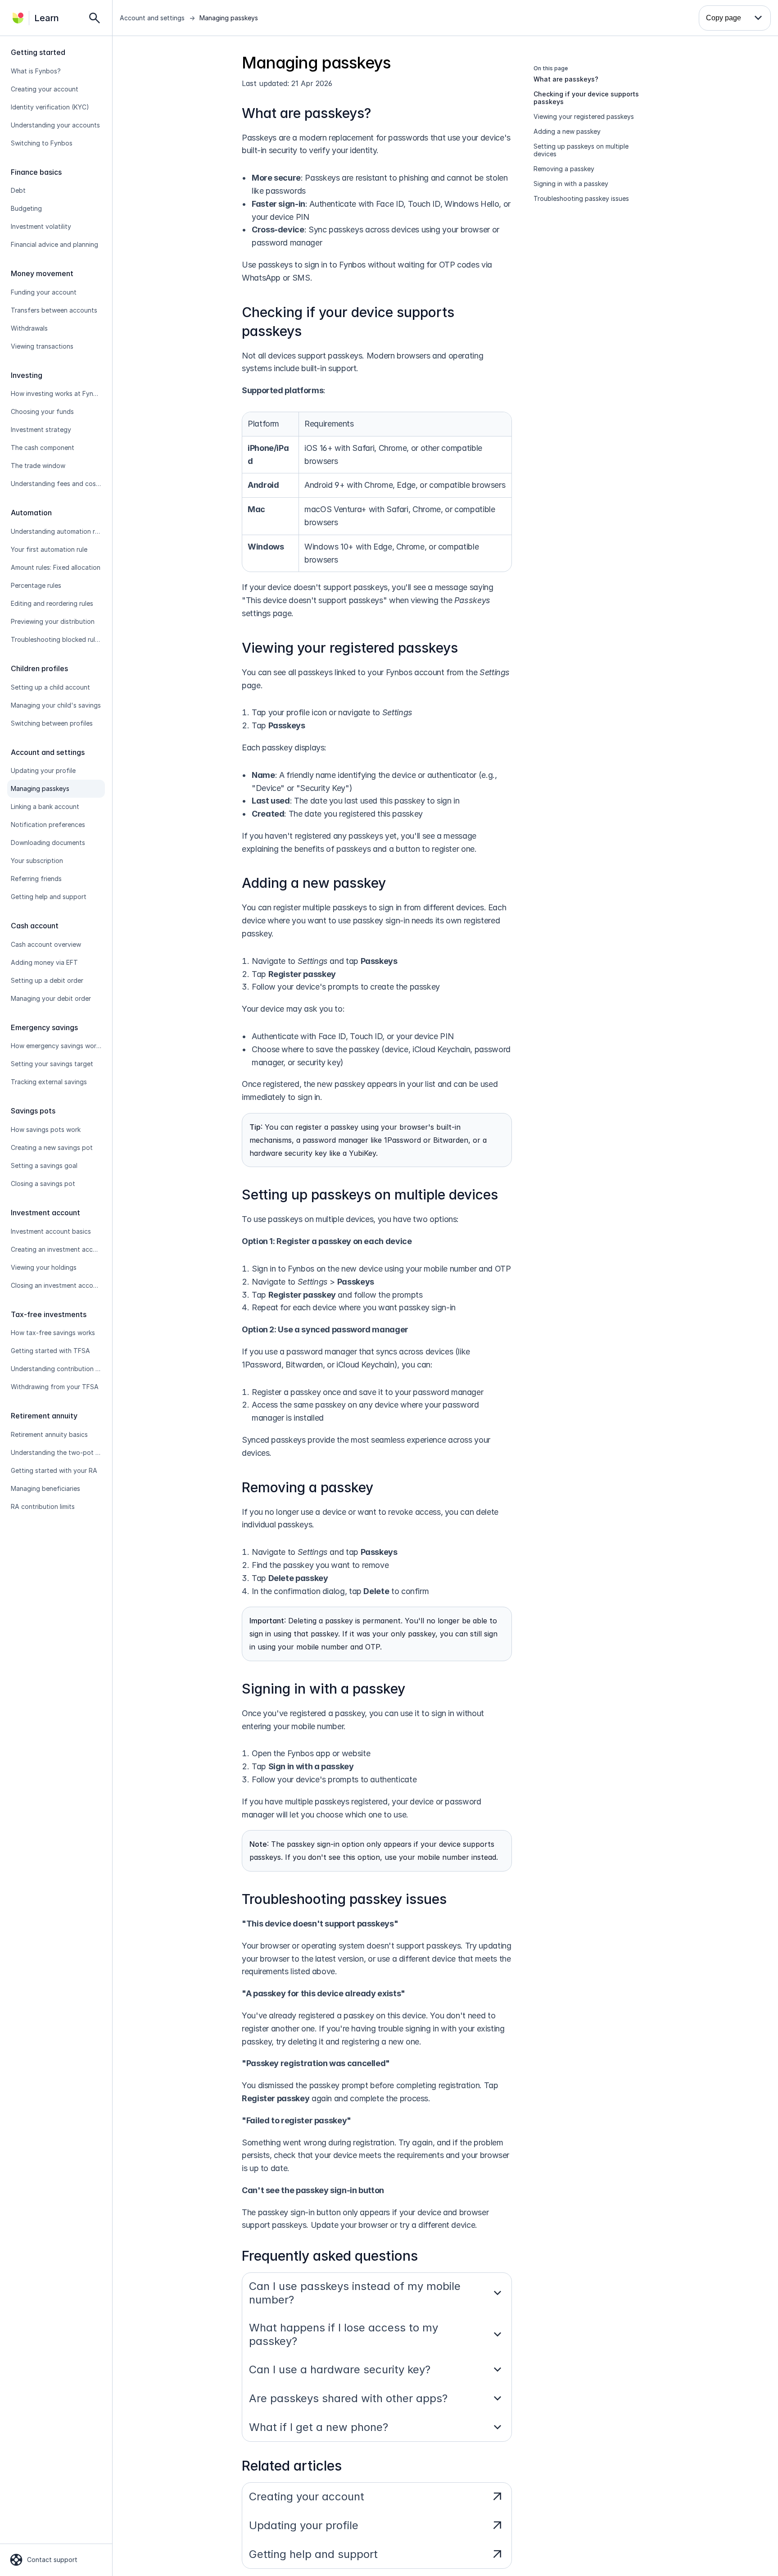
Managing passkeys (229, 18)
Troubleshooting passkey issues (344, 1899)
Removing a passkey (308, 1487)
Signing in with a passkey (323, 1689)
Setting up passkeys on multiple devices (370, 1195)
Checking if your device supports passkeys (586, 98)
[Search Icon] (95, 18)
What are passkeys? (306, 113)
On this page (551, 68)
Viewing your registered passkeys (350, 648)
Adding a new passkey (314, 883)
